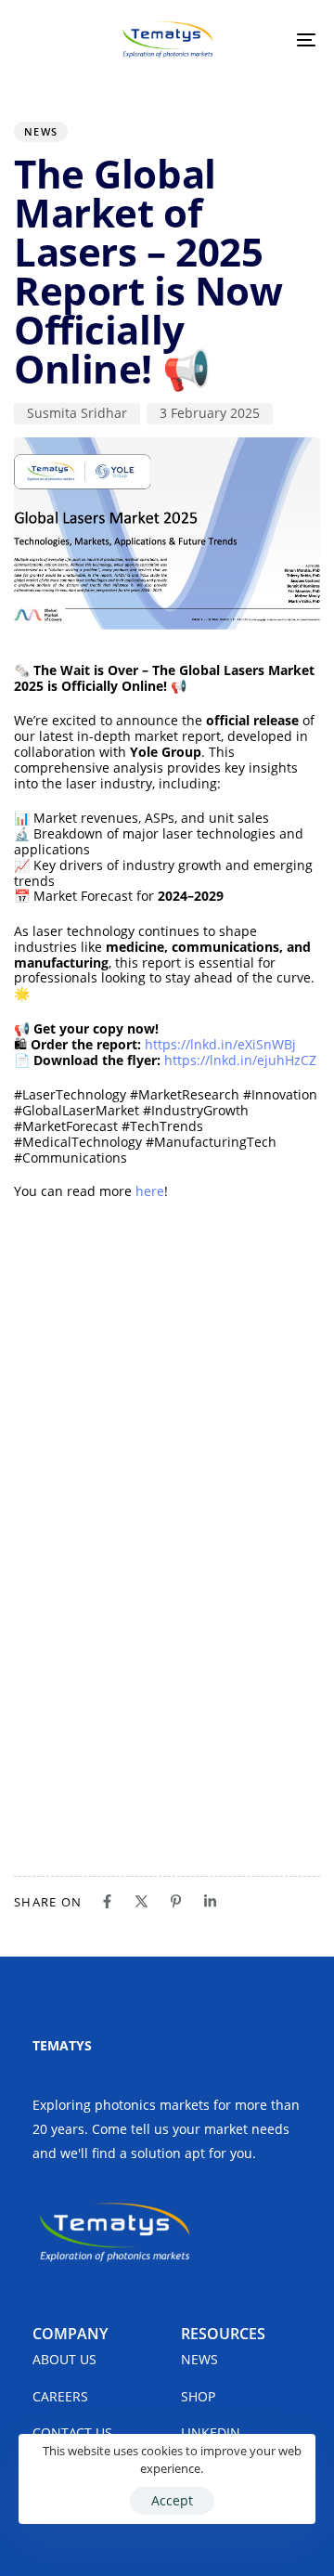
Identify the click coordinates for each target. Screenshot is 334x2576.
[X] (141, 1901)
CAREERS (60, 2396)
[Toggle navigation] (266, 40)
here (150, 1191)
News (41, 131)
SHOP (198, 2396)
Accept (172, 2500)
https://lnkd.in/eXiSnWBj (220, 1044)
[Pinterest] (176, 1901)
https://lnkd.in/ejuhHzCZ (240, 1060)
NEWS (199, 2359)
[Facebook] (107, 1901)
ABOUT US (64, 2359)
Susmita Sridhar (77, 413)
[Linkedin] (210, 1901)
